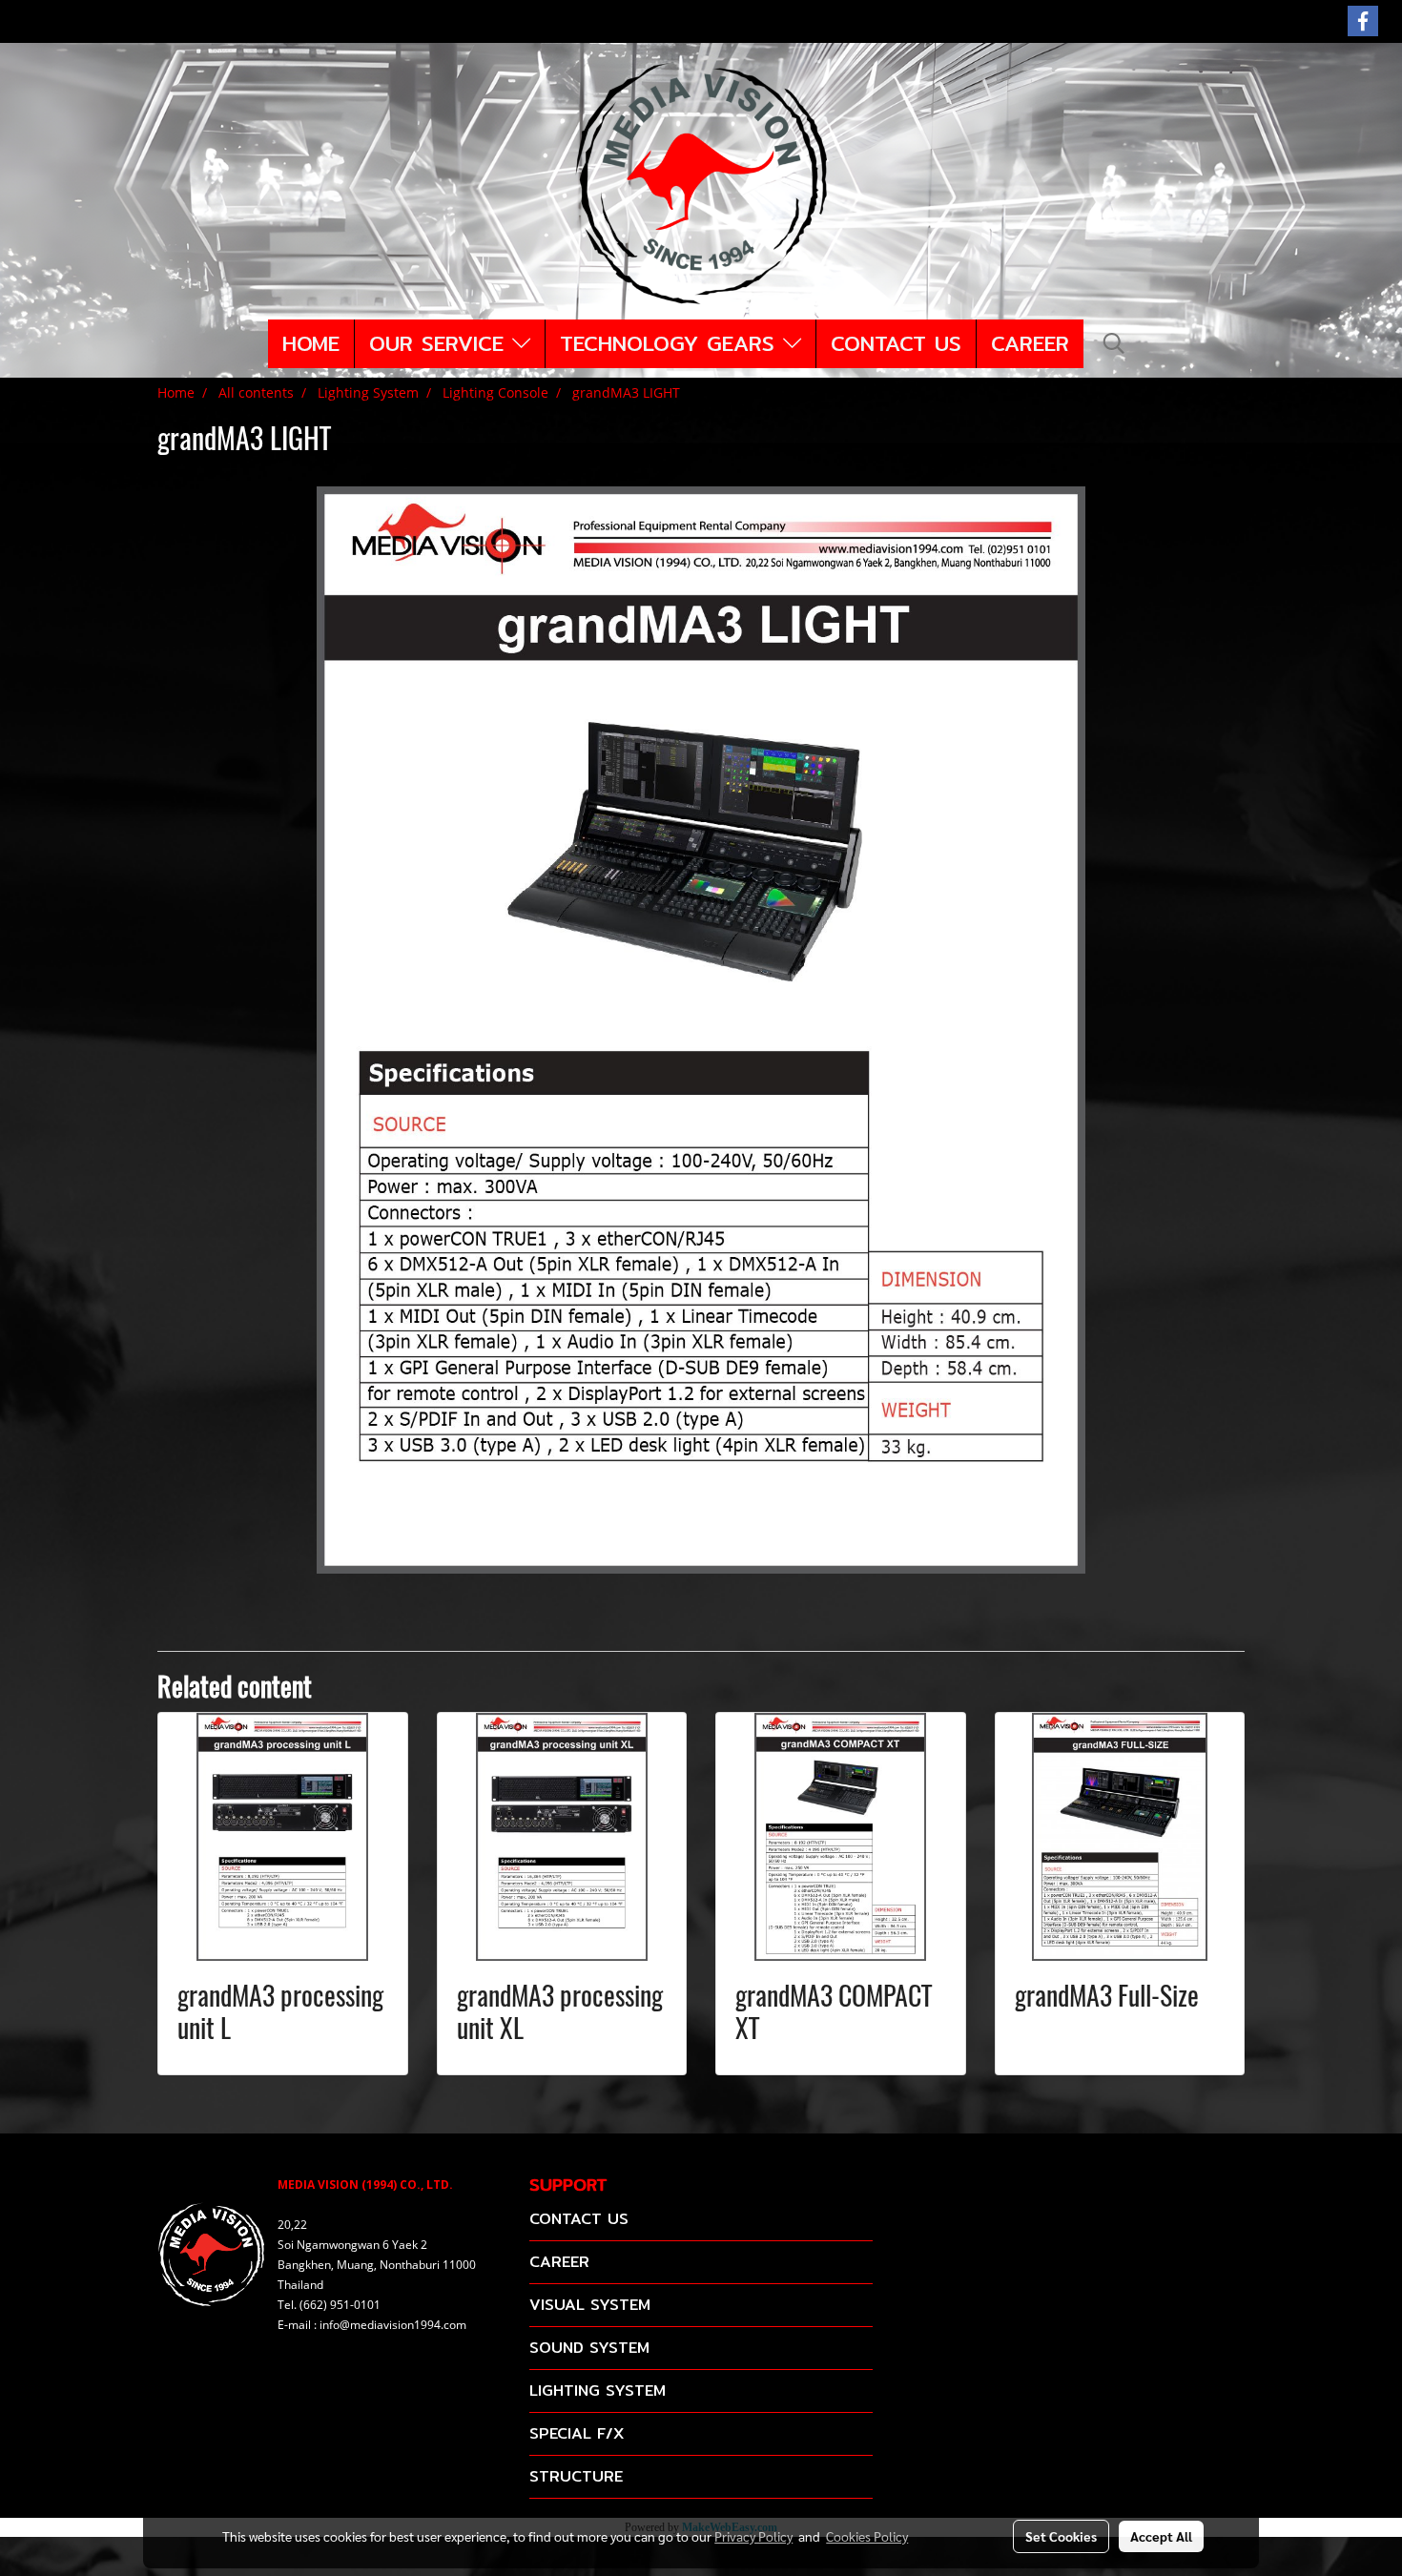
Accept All (1161, 2536)
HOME (311, 343)
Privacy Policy (753, 2536)
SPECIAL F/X (577, 2433)
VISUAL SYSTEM (590, 2305)
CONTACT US (896, 343)
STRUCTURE (576, 2476)
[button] (1114, 343)
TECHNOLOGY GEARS (671, 343)
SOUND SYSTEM (589, 2348)
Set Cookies (1061, 2536)
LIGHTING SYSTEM (598, 2391)
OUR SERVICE (441, 343)
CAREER (1030, 343)
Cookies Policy (867, 2536)
